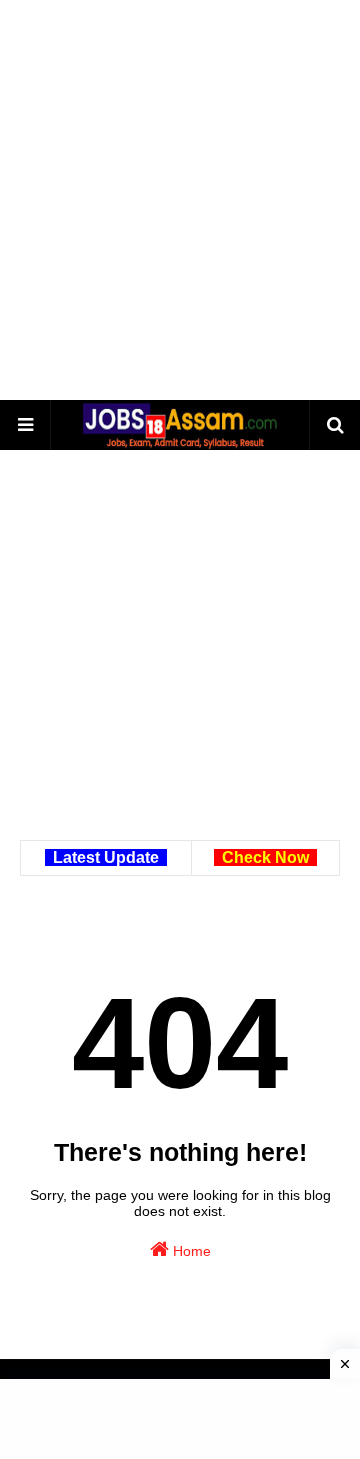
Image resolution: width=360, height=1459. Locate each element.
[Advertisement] (180, 200)
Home (190, 1251)
